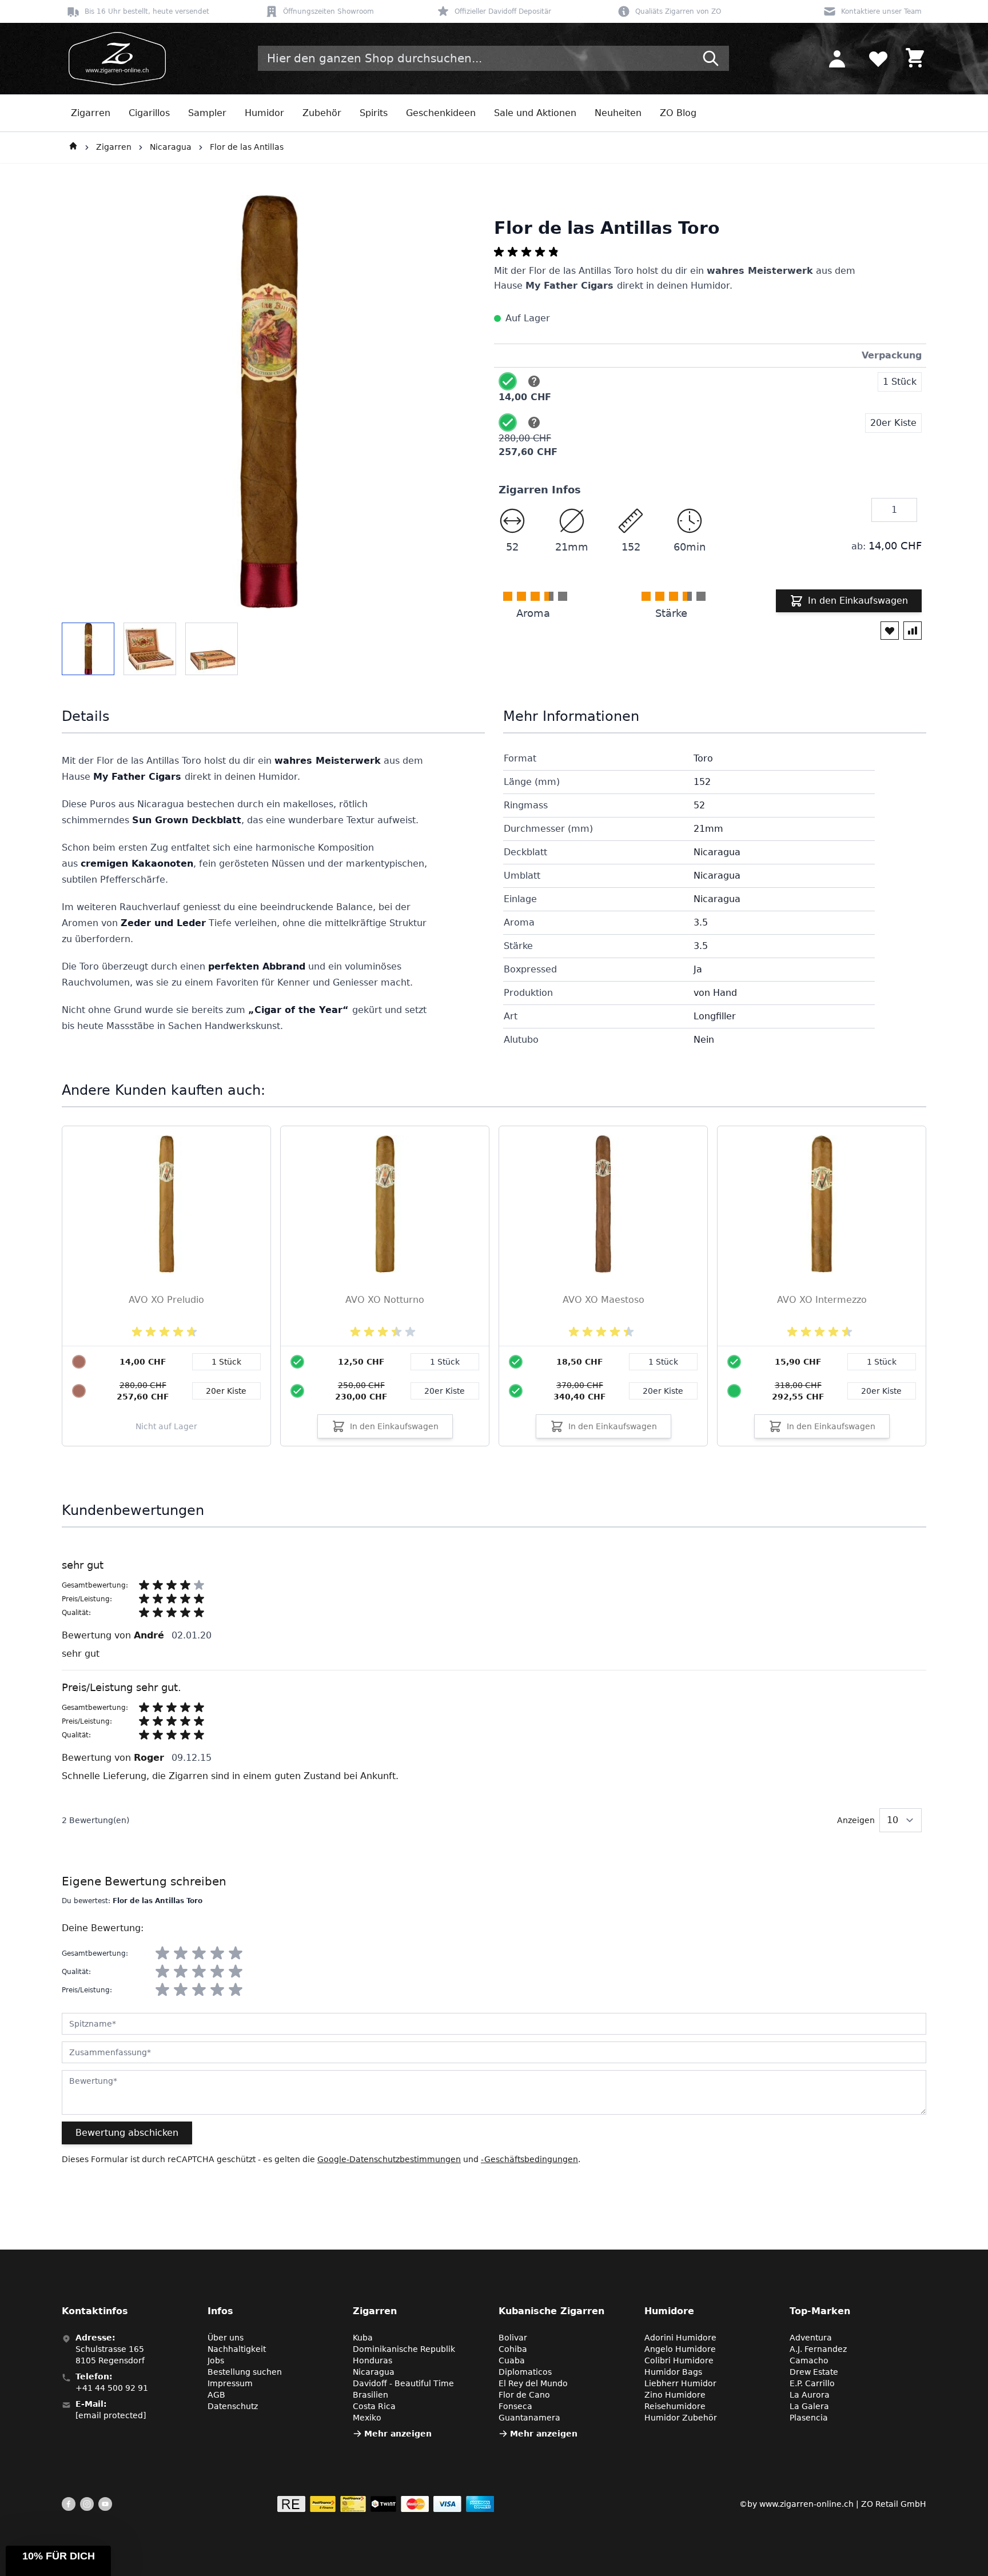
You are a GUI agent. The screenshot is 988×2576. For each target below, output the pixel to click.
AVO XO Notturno (385, 1300)
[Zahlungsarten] (386, 2504)
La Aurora (810, 2395)
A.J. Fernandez (818, 2349)
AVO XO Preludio (166, 1300)
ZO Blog (678, 113)
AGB (216, 2395)
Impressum (230, 2383)
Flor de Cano (524, 2395)
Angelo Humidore (680, 2349)
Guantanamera (529, 2418)
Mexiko (367, 2418)
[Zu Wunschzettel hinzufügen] (890, 631)
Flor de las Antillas (247, 147)
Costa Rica (374, 2406)
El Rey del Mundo (533, 2383)
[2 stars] (181, 1953)
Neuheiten (618, 113)
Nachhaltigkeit (237, 2349)
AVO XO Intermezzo (822, 1300)
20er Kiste (445, 1391)
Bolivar (513, 2338)
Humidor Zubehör (681, 2418)
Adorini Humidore (680, 2338)
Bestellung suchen (245, 2372)
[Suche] (711, 58)
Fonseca (515, 2406)
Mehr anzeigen (398, 2434)
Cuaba (512, 2360)
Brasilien (370, 2395)
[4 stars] (217, 1953)
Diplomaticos (525, 2372)
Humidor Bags (673, 2372)
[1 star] (162, 1953)
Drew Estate (814, 2372)
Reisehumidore (675, 2406)
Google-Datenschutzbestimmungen (389, 2159)
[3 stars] (199, 1953)
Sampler (207, 113)
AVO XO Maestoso (603, 1300)
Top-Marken (820, 2311)
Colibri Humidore (679, 2360)
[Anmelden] (837, 58)
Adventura (811, 2338)
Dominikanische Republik (404, 2349)
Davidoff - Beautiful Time (403, 2383)
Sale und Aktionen (535, 113)
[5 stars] (236, 1953)
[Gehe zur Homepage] (73, 147)
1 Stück (445, 1362)
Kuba (363, 2338)
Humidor (264, 113)
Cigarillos (149, 113)
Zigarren (91, 113)
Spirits (374, 113)
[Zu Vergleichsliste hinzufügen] (913, 631)
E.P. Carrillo (812, 2383)
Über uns (226, 2338)
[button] (58, 2561)
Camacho (809, 2360)
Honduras (373, 2360)
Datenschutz (233, 2406)
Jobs (216, 2360)
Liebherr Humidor (680, 2383)
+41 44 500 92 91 (112, 2388)
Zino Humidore (675, 2395)
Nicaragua (171, 147)
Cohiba (513, 2349)
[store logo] (114, 59)
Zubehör (322, 113)
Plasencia (809, 2418)
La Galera (809, 2406)
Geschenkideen (441, 113)
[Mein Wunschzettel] (878, 58)
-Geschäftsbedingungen (529, 2159)
